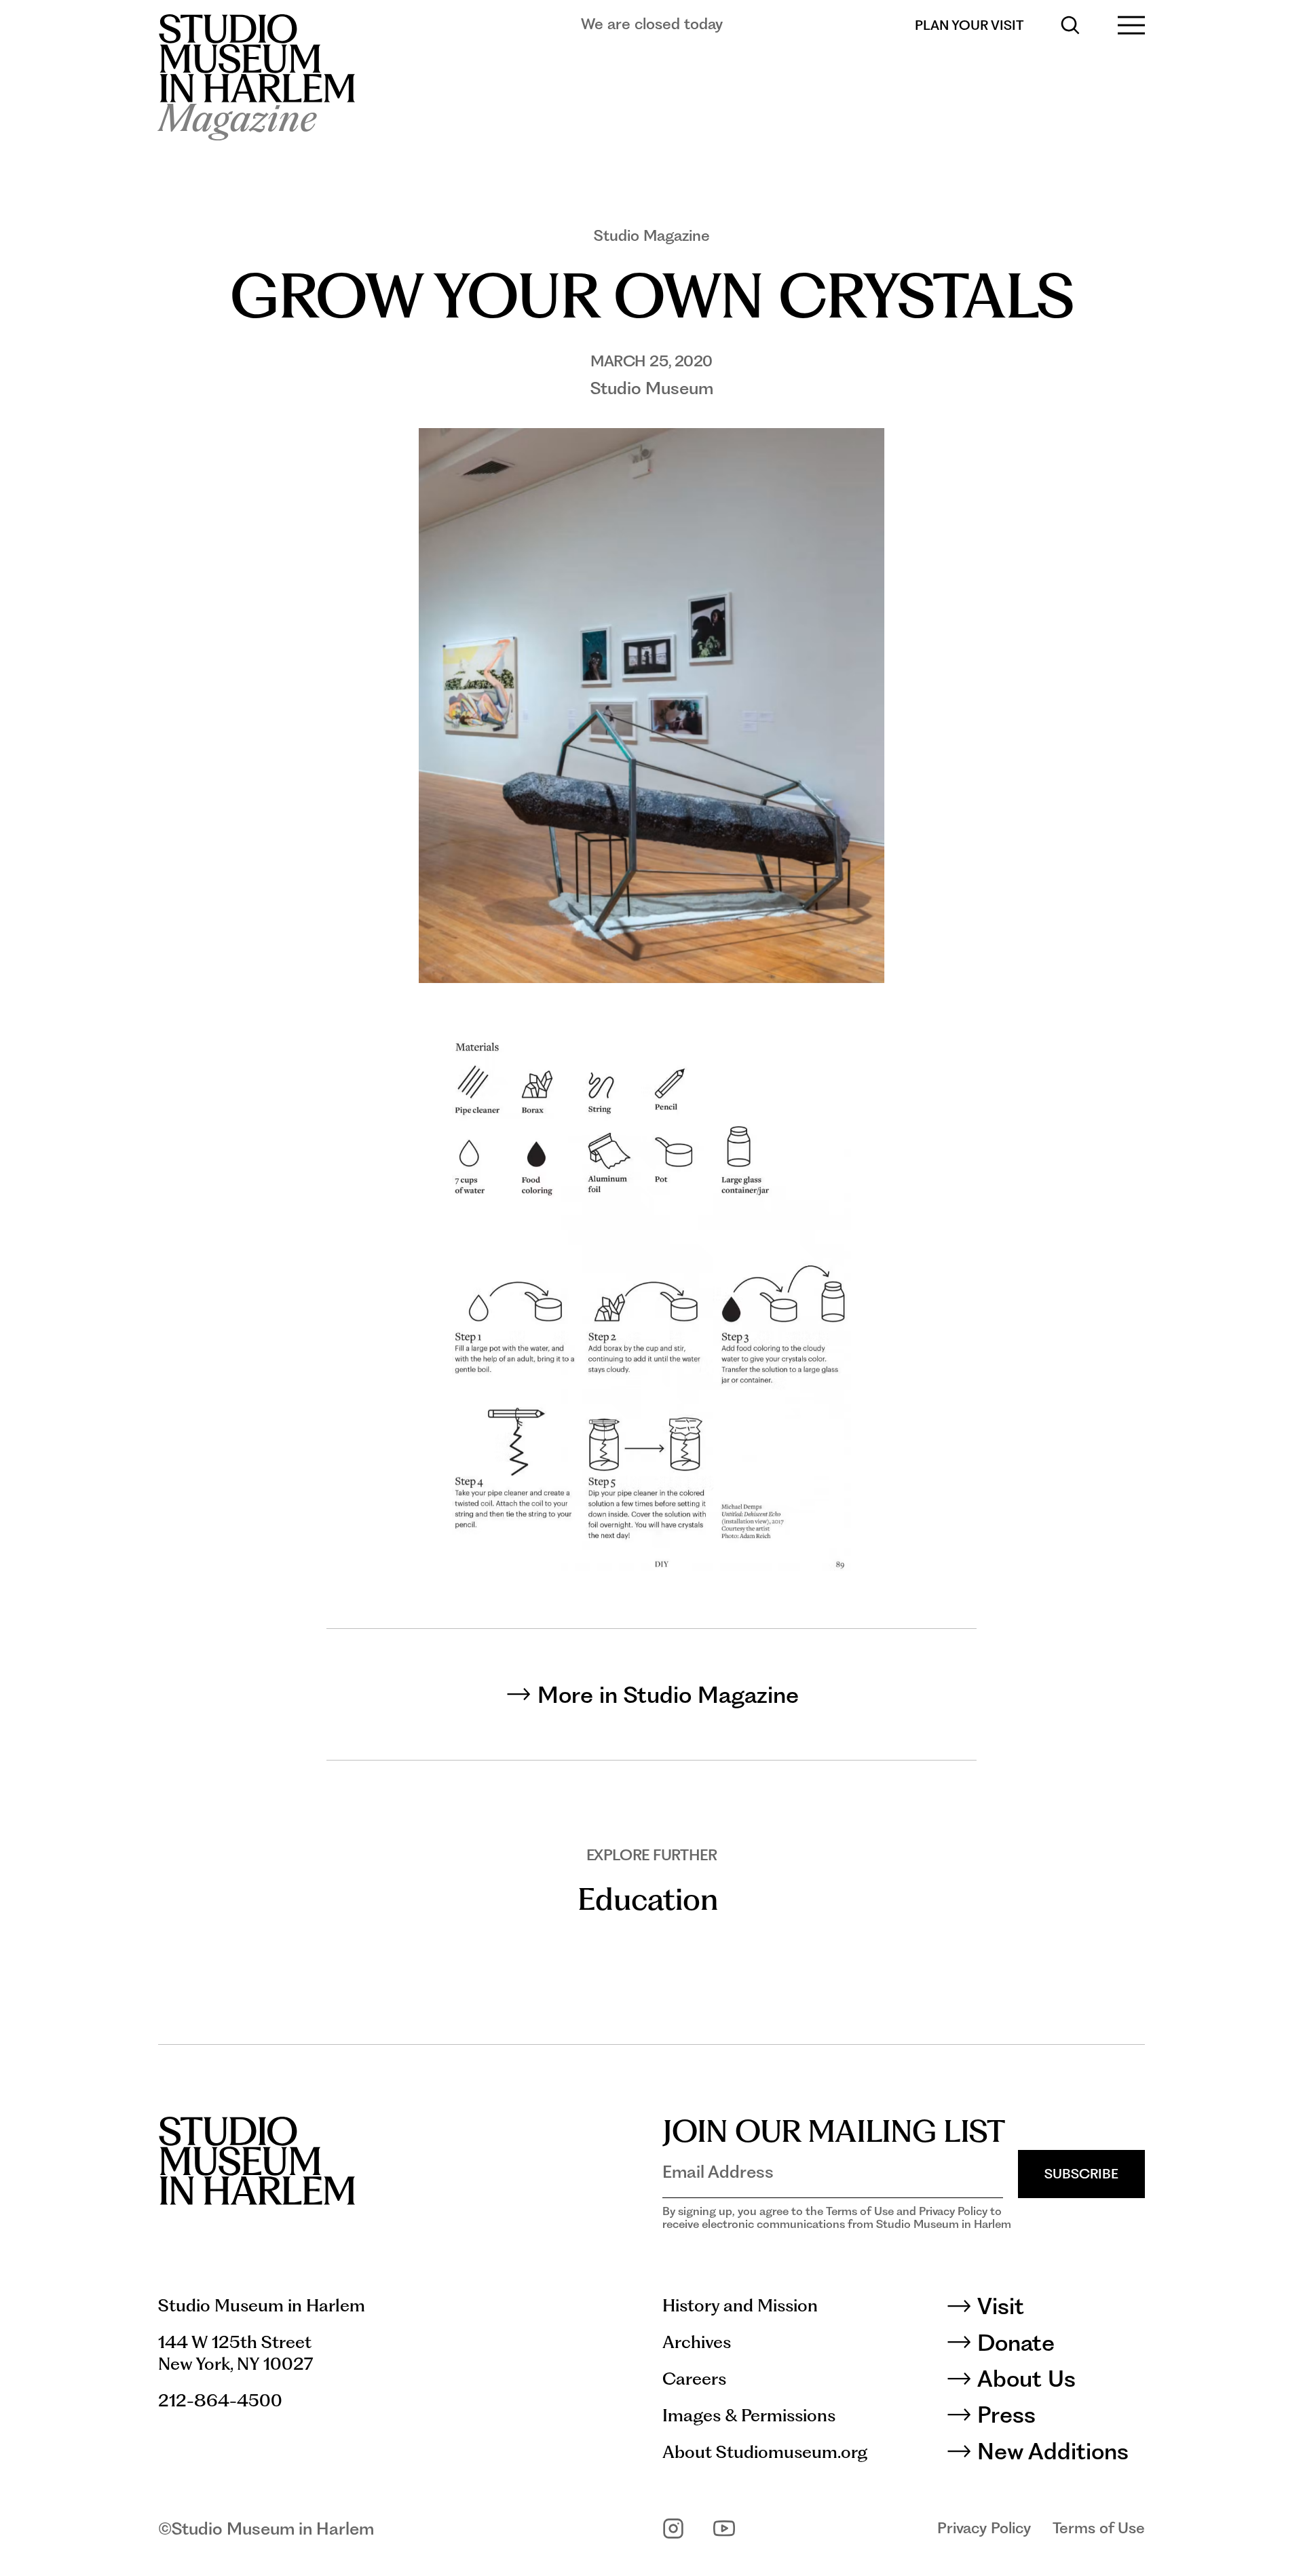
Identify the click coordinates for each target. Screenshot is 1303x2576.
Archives (697, 2342)
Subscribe (1081, 2174)
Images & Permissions (749, 2415)
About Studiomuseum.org (765, 2452)
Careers (694, 2379)
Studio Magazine (652, 235)
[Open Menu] (1131, 25)
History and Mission (740, 2305)
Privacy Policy (984, 2528)
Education (648, 1899)
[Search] (1070, 25)
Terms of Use (1099, 2528)
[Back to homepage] (257, 58)
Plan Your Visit (969, 25)
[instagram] (673, 2529)
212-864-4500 (220, 2400)
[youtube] (724, 2529)
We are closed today (652, 24)
